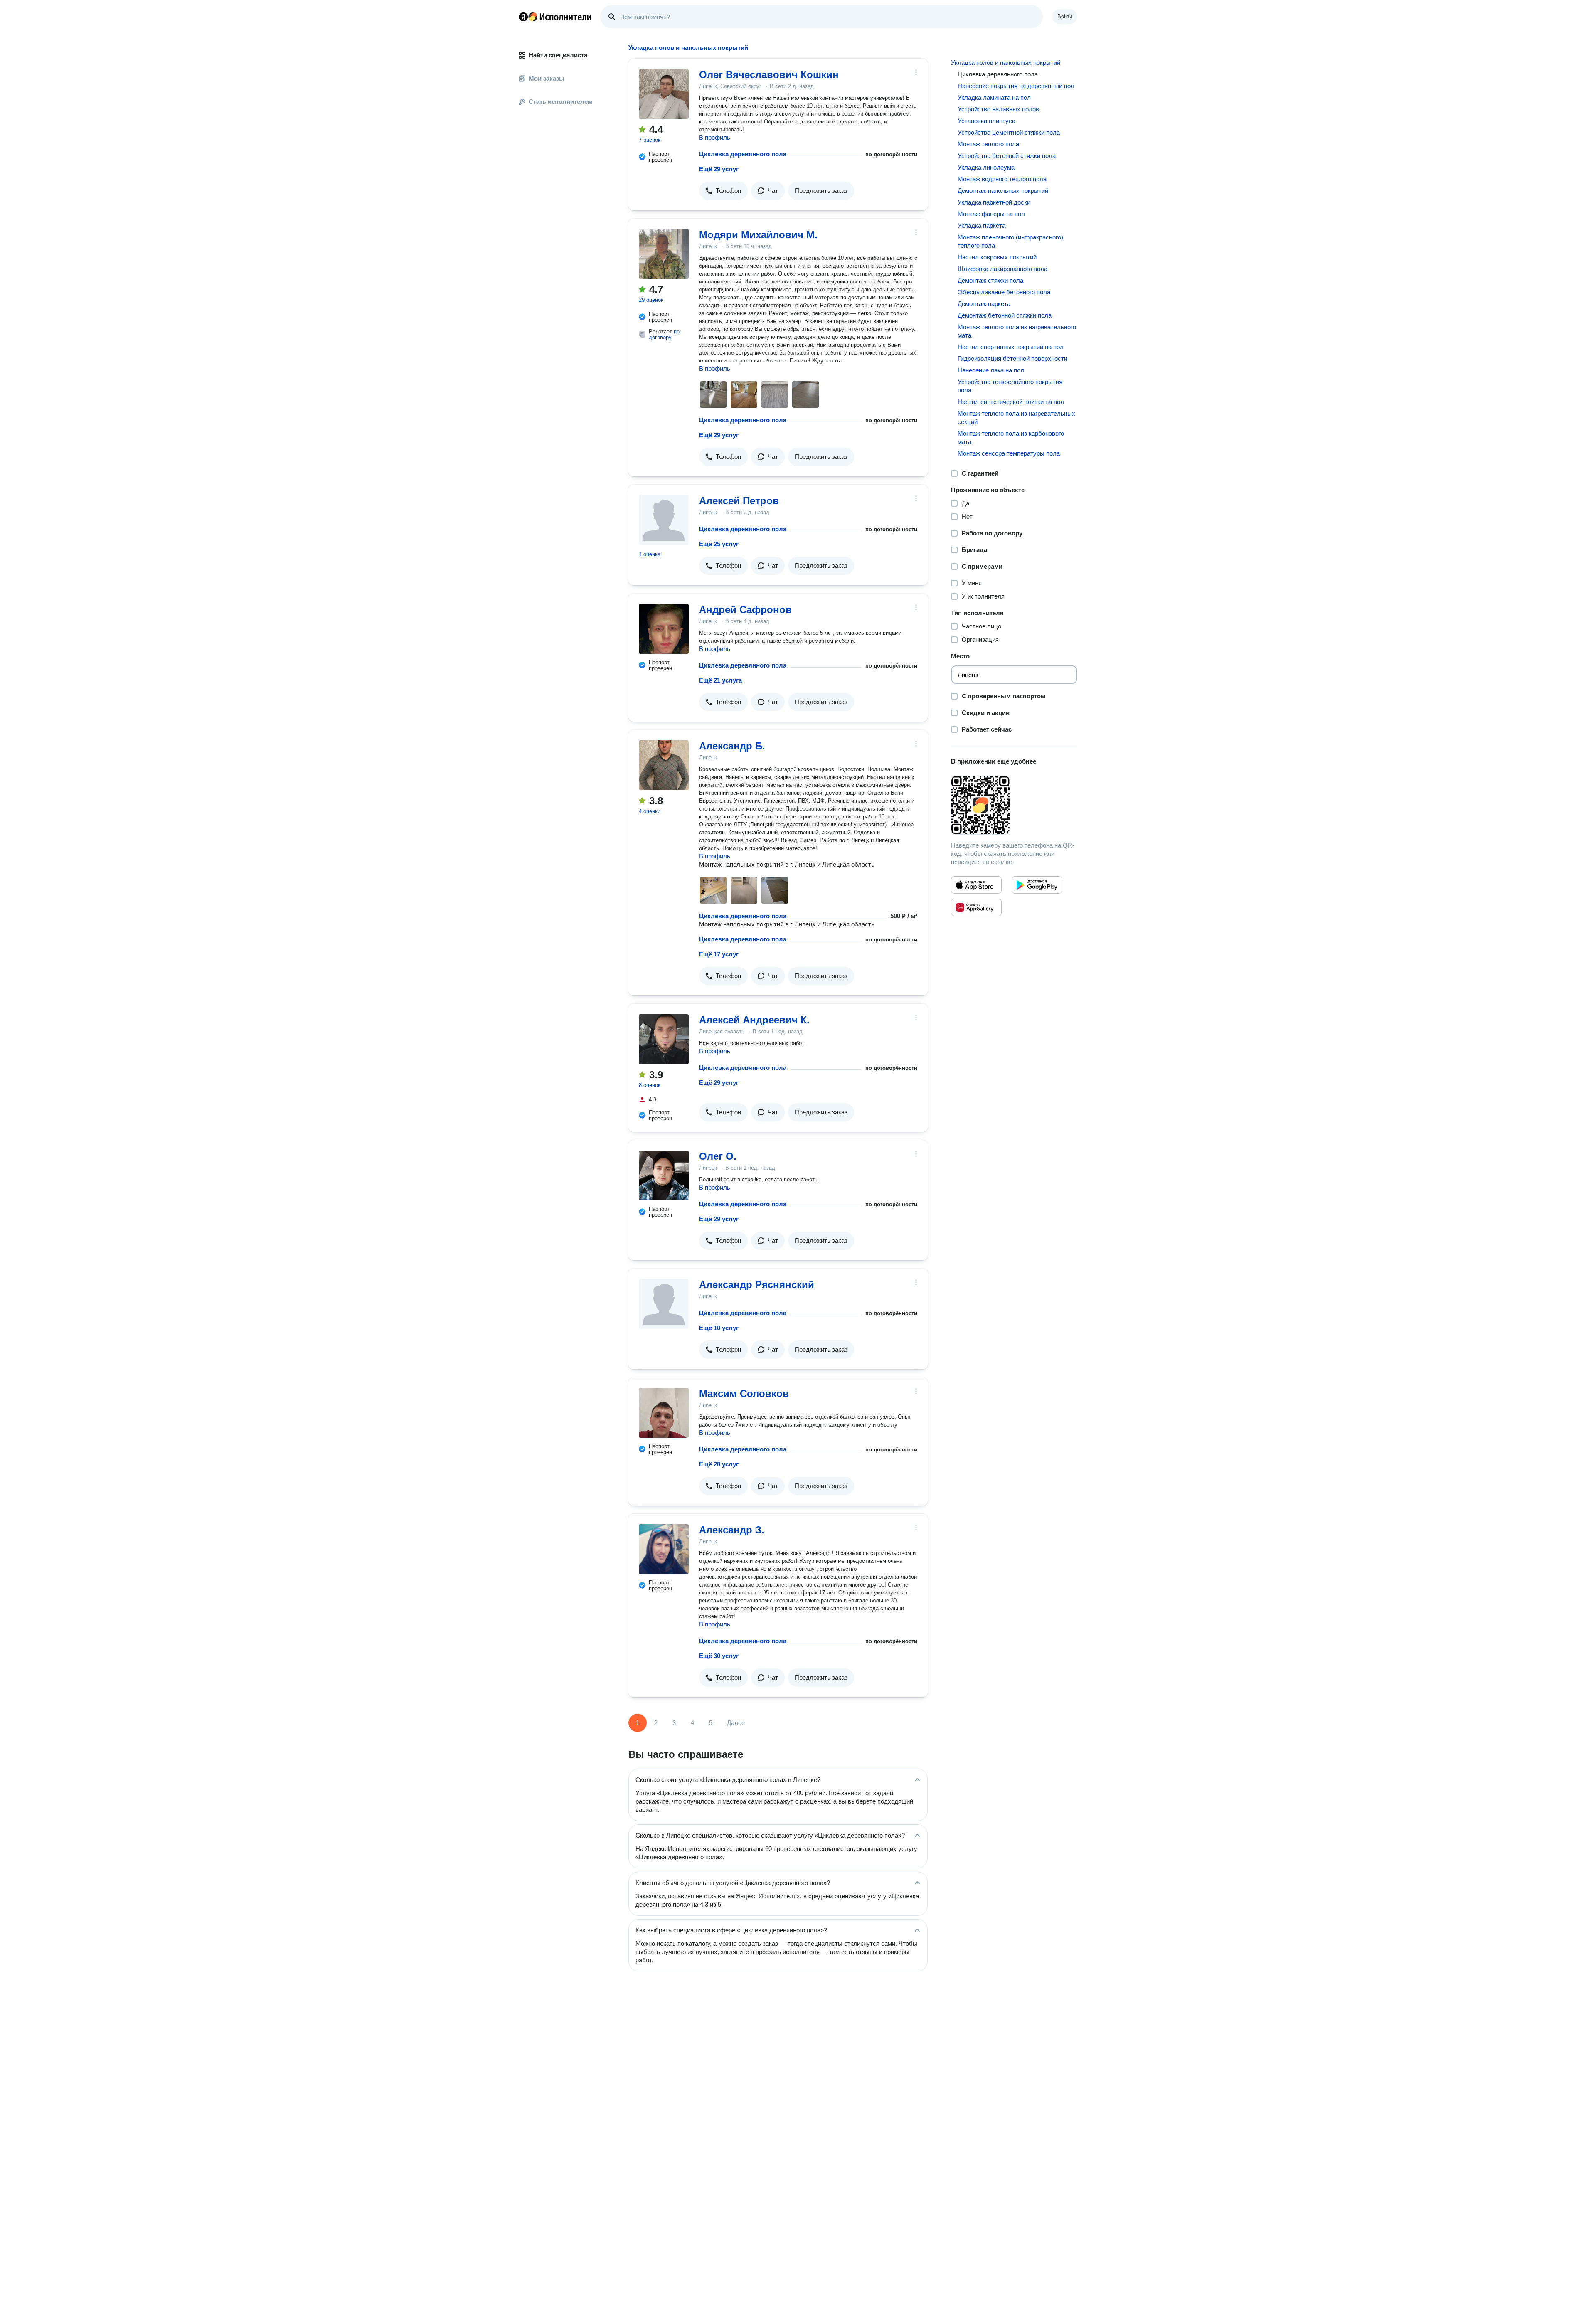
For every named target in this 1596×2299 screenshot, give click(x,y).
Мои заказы (547, 78)
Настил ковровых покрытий (997, 257)
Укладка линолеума (986, 167)
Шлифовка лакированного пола (1002, 269)
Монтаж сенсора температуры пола (1009, 453)
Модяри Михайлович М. (758, 235)
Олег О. (718, 1156)
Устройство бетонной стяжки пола (1007, 156)
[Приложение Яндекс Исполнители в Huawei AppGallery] (976, 907)
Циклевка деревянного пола (743, 154)
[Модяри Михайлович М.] (664, 254)
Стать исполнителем (560, 102)
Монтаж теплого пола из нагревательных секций (1016, 418)
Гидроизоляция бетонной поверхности (1012, 359)
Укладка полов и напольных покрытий (1006, 63)
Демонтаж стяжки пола (990, 280)
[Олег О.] (664, 1175)
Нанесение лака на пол (991, 370)
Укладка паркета (981, 225)
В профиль (715, 137)
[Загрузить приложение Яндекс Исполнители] (1014, 805)
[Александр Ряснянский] (664, 1304)
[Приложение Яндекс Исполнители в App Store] (976, 885)
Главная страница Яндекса (523, 17)
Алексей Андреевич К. (754, 1020)
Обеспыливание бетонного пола (1004, 292)
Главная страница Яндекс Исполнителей (555, 17)
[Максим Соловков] (664, 1413)
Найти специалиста (558, 55)
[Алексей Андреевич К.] (664, 1039)
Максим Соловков (744, 1393)
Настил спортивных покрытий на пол (1011, 347)
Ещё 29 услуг (719, 169)
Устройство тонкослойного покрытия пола (1010, 386)
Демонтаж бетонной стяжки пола (1005, 315)
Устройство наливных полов (998, 109)
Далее (736, 1723)
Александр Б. (732, 746)
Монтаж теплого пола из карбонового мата (1011, 437)
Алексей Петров (739, 501)
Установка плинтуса (986, 121)
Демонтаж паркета (984, 304)
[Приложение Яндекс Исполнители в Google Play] (1037, 885)
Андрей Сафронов (745, 610)
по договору (664, 334)
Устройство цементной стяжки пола (1009, 132)
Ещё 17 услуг (719, 954)
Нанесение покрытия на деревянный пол (1016, 86)
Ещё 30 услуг (719, 1656)
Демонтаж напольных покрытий (1003, 191)
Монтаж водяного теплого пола (1002, 179)
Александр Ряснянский (757, 1285)
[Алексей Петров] (664, 520)
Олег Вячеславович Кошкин (769, 75)
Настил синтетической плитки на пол (1011, 402)
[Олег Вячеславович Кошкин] (664, 94)
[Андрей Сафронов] (664, 629)
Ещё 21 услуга (720, 680)
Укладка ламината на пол (994, 97)
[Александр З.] (664, 1549)
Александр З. (732, 1530)
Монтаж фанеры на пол (991, 214)
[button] (723, 191)
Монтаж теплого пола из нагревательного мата (1017, 331)
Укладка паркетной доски (994, 202)
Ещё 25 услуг (719, 544)
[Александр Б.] (664, 765)
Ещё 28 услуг (719, 1464)
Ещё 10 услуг (719, 1328)
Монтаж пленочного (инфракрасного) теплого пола (1010, 241)
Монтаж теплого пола (988, 144)
